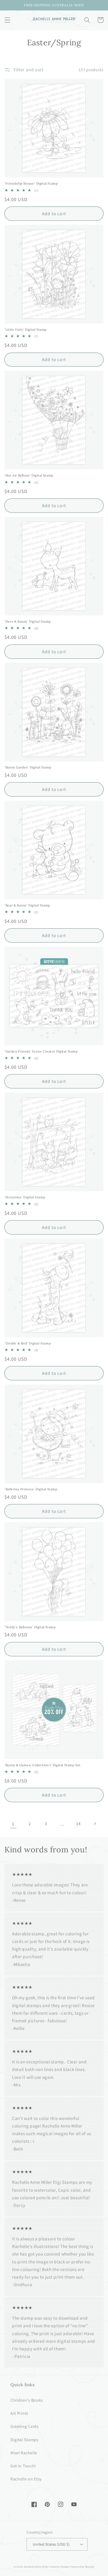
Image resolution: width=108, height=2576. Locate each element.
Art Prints (19, 2413)
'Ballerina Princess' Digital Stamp (31, 1489)
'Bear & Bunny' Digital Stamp (27, 905)
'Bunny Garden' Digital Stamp (28, 767)
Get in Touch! (23, 2466)
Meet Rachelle (24, 2453)
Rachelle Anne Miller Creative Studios (47, 2567)
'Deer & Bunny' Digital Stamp (28, 621)
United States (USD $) (51, 2544)
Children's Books (27, 2400)
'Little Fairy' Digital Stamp (26, 329)
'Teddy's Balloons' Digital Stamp (30, 1627)
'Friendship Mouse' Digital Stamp (31, 183)
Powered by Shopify (82, 2567)
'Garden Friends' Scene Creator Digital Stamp (41, 1051)
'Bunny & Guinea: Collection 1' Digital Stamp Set (43, 1765)
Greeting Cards (25, 2426)
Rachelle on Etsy (26, 2479)
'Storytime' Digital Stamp (25, 1197)
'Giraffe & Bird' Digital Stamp (28, 1343)
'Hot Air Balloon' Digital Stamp (29, 475)
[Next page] (95, 1824)
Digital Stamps (25, 2440)
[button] (7, 20)
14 (78, 1824)
